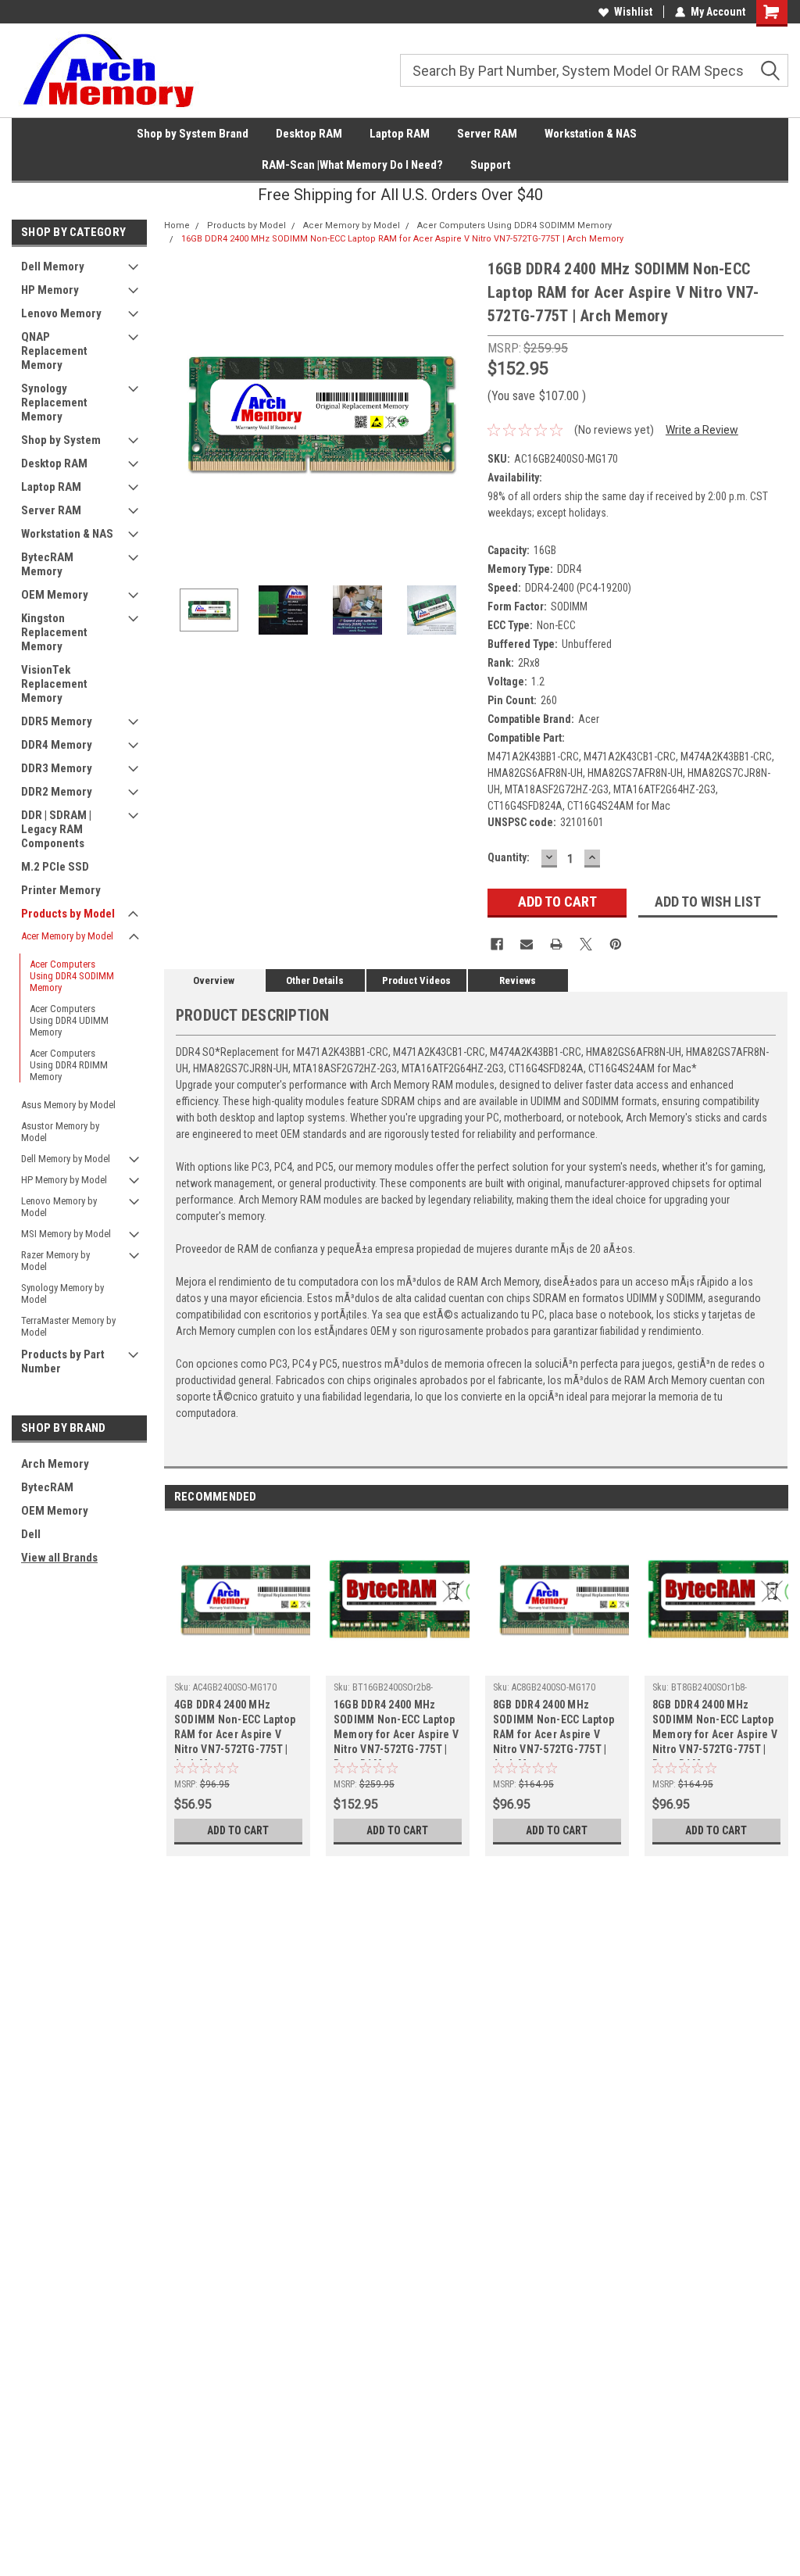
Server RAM (487, 134)
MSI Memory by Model (66, 1234)
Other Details (315, 980)
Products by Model (68, 914)
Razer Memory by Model (55, 1261)
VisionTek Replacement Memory (54, 684)
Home (177, 225)
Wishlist (633, 12)
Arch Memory (55, 1464)
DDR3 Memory (57, 768)
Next (460, 413)
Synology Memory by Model (62, 1293)
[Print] (556, 944)
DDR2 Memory (57, 792)
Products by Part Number (63, 1361)
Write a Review (702, 430)
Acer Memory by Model (67, 936)
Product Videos (416, 980)
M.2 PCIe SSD (55, 867)
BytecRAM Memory (47, 564)
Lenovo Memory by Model (59, 1207)
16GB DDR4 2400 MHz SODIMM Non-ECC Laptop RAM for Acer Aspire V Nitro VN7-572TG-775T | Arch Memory (402, 239)
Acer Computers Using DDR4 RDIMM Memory (69, 1065)
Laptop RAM (400, 134)
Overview (214, 980)
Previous (180, 413)
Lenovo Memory (61, 313)
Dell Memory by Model (66, 1159)
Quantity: (509, 857)
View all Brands (59, 1558)
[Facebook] (497, 944)
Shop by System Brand (193, 134)
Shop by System (61, 440)
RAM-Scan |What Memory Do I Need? (352, 165)
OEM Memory (55, 595)
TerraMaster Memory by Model (68, 1326)
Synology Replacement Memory (54, 402)
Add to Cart (238, 1830)
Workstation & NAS (591, 134)
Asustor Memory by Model (60, 1132)
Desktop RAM (309, 134)
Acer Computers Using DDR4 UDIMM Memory (69, 1020)
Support (491, 165)
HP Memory (50, 290)
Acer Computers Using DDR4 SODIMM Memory (72, 976)
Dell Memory (53, 267)
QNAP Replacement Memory (54, 351)
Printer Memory (61, 890)
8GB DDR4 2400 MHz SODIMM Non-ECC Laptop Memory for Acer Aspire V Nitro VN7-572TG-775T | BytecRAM (715, 1729)
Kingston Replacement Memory (54, 632)
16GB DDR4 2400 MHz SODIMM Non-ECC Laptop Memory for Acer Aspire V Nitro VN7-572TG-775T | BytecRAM (396, 1729)
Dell (31, 1534)
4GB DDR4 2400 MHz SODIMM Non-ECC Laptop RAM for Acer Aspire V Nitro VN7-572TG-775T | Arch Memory (235, 1729)
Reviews (518, 980)
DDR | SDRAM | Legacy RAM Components (56, 829)
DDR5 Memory (57, 721)
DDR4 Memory (57, 745)
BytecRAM (47, 1487)
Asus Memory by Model (68, 1105)
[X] (586, 944)
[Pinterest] (616, 944)
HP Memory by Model (64, 1180)
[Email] (527, 944)
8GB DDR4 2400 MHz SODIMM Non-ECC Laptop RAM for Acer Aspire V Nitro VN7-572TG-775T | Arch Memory (554, 1729)
